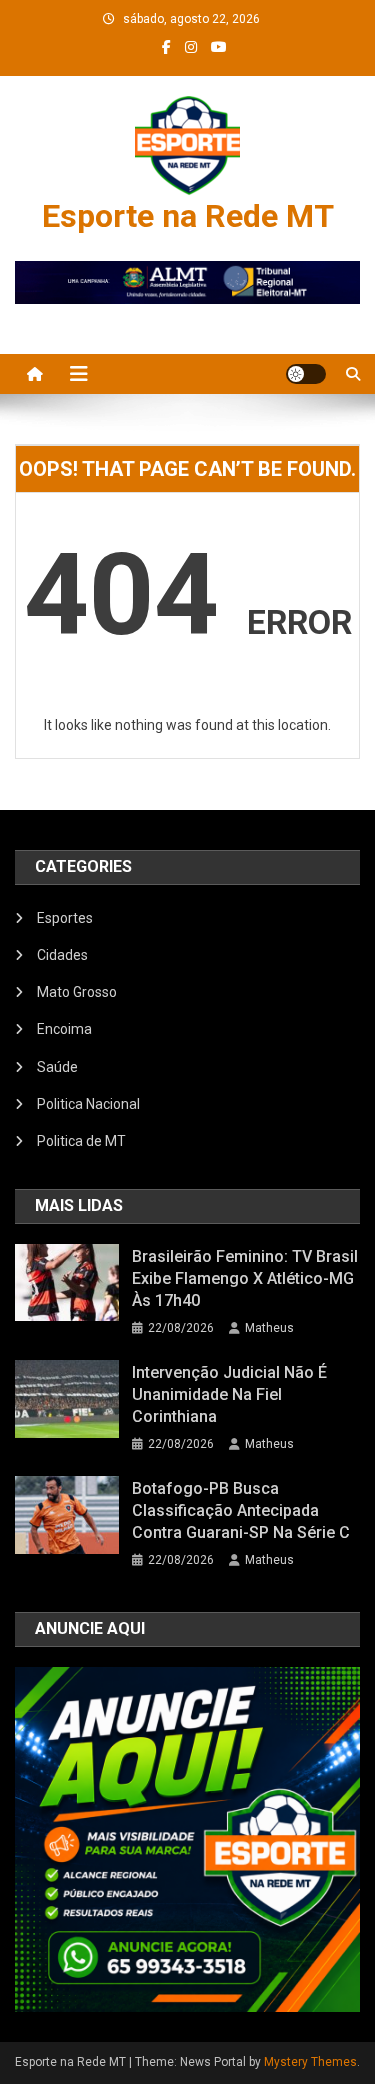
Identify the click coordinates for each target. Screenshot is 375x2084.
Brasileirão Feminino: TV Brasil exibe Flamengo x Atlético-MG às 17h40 (245, 1278)
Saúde (57, 1067)
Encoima (64, 1029)
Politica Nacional (88, 1104)
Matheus (269, 1328)
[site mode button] (306, 374)
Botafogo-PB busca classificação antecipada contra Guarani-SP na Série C (241, 1510)
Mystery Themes (310, 2062)
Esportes (65, 918)
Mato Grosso (77, 992)
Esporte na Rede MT (188, 216)
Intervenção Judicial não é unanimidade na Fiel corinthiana (229, 1394)
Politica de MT (81, 1141)
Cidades (62, 955)
